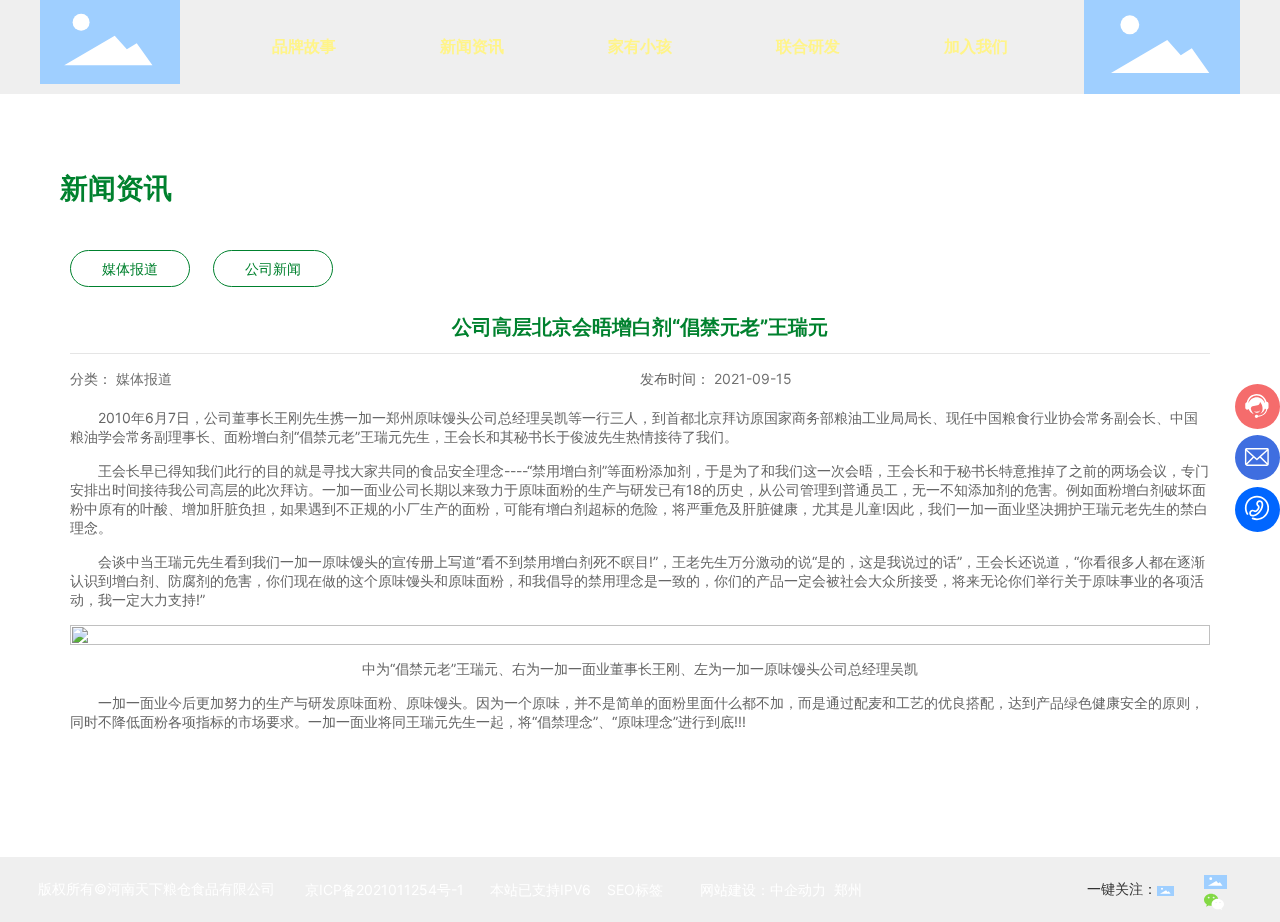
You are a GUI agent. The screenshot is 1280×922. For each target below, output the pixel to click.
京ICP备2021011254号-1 (384, 889)
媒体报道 (130, 268)
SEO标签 (633, 889)
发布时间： (675, 378)
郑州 (848, 889)
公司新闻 (273, 268)
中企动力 (798, 889)
